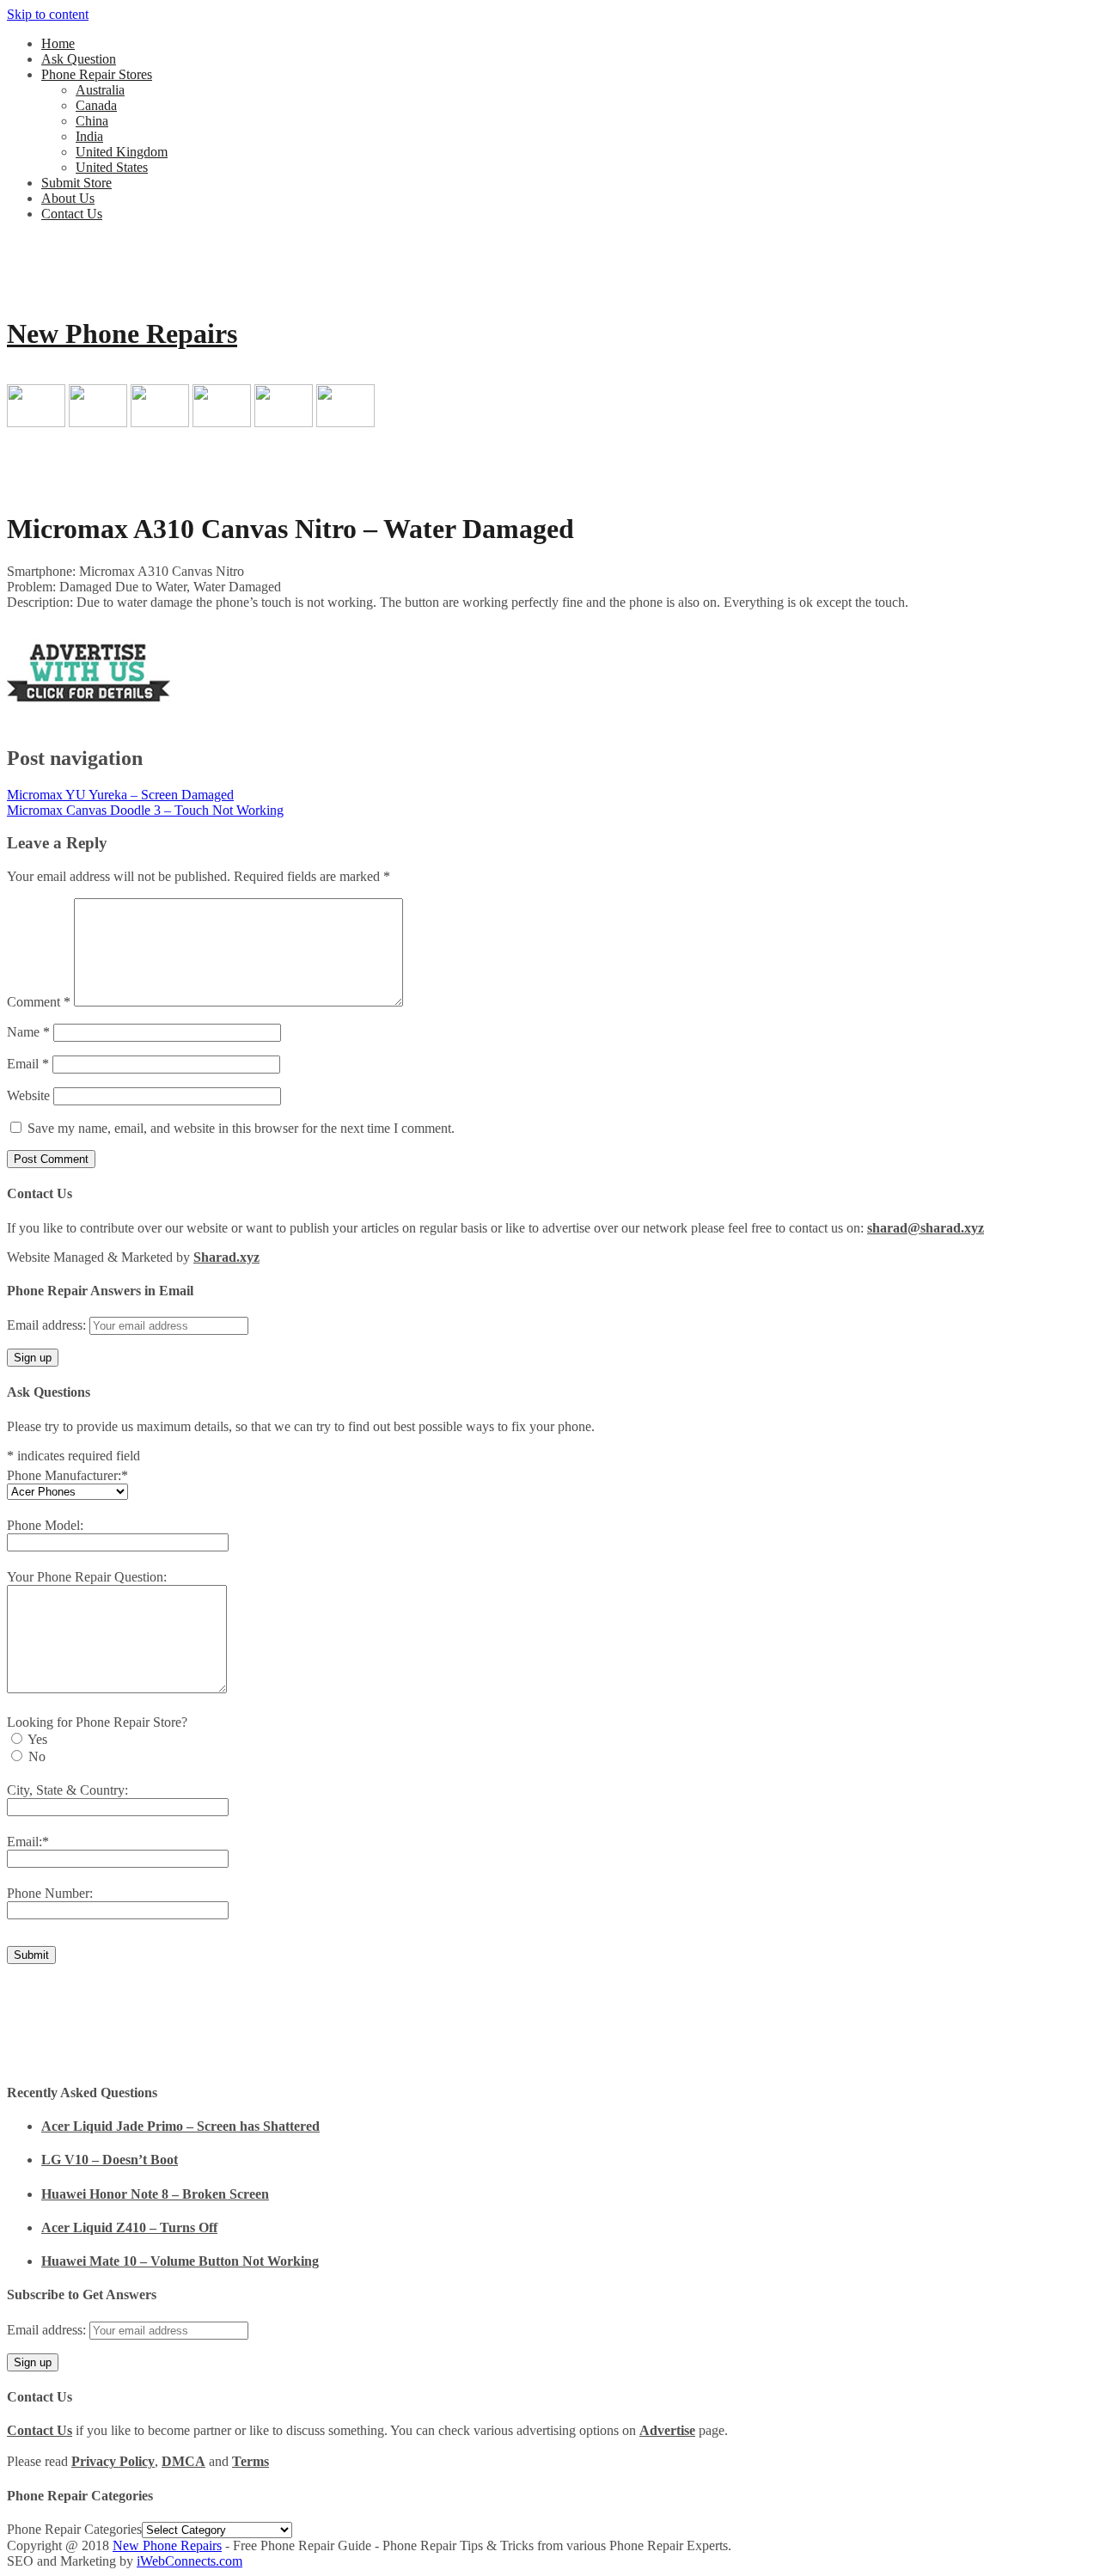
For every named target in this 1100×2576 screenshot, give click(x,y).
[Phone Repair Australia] (36, 422)
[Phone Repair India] (222, 422)
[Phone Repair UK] (284, 422)
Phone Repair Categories (74, 2529)
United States (112, 167)
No (37, 1756)
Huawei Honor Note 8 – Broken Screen (155, 2194)
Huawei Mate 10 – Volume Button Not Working (180, 2261)
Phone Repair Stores (97, 74)
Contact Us (72, 214)
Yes (37, 1739)
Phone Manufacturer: (67, 1475)
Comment (39, 1002)
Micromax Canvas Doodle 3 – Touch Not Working (145, 810)
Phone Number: (50, 1893)
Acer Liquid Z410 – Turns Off (129, 2227)
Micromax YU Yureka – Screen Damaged (120, 795)
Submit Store (76, 183)
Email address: (48, 1325)
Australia (100, 90)
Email (28, 1064)
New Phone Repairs (122, 333)
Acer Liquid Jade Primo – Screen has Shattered (180, 2126)
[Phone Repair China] (160, 422)
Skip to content (48, 14)
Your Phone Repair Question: (87, 1577)
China (92, 121)
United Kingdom (122, 152)
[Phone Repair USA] (345, 422)
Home (58, 43)
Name (28, 1032)
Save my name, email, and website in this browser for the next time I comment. (241, 1128)
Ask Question (79, 59)
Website (28, 1095)
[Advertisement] (636, 663)
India (89, 136)
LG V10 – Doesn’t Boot (110, 2160)
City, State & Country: (67, 1790)
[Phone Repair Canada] (98, 422)
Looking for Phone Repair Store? (97, 1722)
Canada (96, 105)
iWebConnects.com (189, 2561)
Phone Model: (45, 1525)
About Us (68, 198)
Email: (28, 1842)
